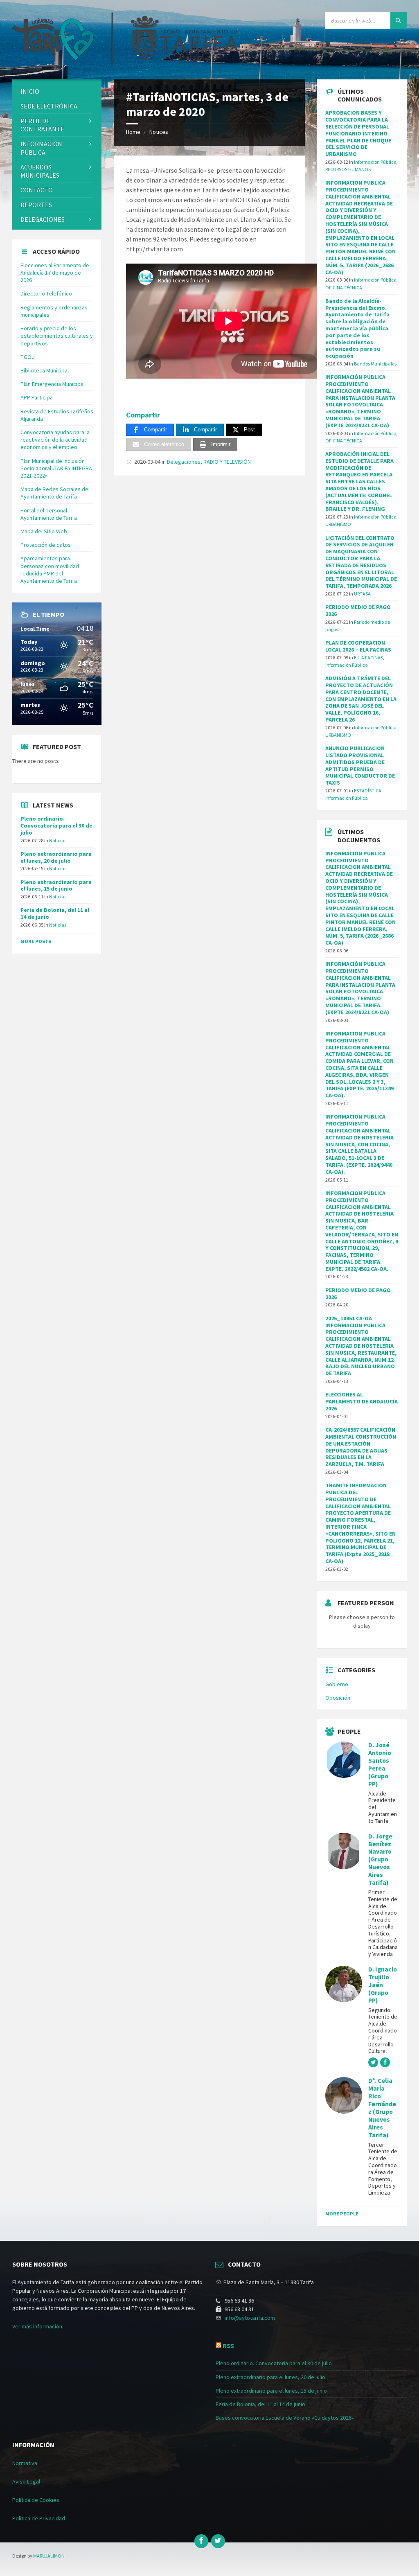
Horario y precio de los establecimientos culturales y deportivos (57, 336)
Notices (159, 132)
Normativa (25, 2463)
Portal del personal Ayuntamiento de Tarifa (49, 514)
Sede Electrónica (49, 106)
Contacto (37, 190)
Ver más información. (38, 2326)
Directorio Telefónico (46, 293)
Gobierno (337, 1684)
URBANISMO (338, 524)
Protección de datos (46, 545)
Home (133, 132)
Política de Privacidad (39, 2518)
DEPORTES (36, 205)
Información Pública (41, 148)
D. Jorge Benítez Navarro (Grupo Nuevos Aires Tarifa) (380, 1859)
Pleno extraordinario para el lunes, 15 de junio (56, 885)
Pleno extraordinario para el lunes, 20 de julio (56, 857)
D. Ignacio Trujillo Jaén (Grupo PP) (383, 1985)
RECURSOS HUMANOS (348, 169)
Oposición (338, 1698)
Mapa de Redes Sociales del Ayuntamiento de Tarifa (55, 493)
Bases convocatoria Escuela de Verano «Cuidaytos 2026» (285, 2418)
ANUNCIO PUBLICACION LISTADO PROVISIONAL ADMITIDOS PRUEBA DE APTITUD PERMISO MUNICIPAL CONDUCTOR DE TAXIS (360, 765)
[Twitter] (218, 2541)
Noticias (58, 840)
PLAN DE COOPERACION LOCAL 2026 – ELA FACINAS (358, 646)
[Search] (399, 20)
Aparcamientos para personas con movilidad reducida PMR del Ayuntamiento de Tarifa (50, 570)
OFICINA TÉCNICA (344, 288)
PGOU (28, 357)
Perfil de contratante (42, 125)
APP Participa (37, 397)
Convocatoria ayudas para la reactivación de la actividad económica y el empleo (55, 440)
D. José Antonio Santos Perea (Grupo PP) (380, 1764)
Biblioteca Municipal (45, 370)
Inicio (30, 91)
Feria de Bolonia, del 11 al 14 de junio (55, 913)
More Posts (36, 941)
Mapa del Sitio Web (44, 531)
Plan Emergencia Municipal (53, 384)
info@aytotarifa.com (250, 2318)
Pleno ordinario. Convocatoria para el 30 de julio (56, 826)
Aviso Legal (26, 2481)
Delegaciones (184, 462)
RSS (228, 2346)
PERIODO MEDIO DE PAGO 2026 (358, 610)
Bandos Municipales (375, 364)
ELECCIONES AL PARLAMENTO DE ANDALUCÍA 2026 (362, 1401)
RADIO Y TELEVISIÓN (227, 462)
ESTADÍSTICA (368, 791)
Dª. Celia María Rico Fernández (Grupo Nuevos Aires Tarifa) (382, 2108)
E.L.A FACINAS (368, 658)
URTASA (362, 594)
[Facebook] (201, 2541)
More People (342, 2214)
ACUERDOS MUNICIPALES (40, 171)
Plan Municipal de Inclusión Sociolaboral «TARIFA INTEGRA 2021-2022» (56, 468)
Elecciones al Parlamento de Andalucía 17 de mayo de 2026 (55, 273)
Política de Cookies (36, 2500)
